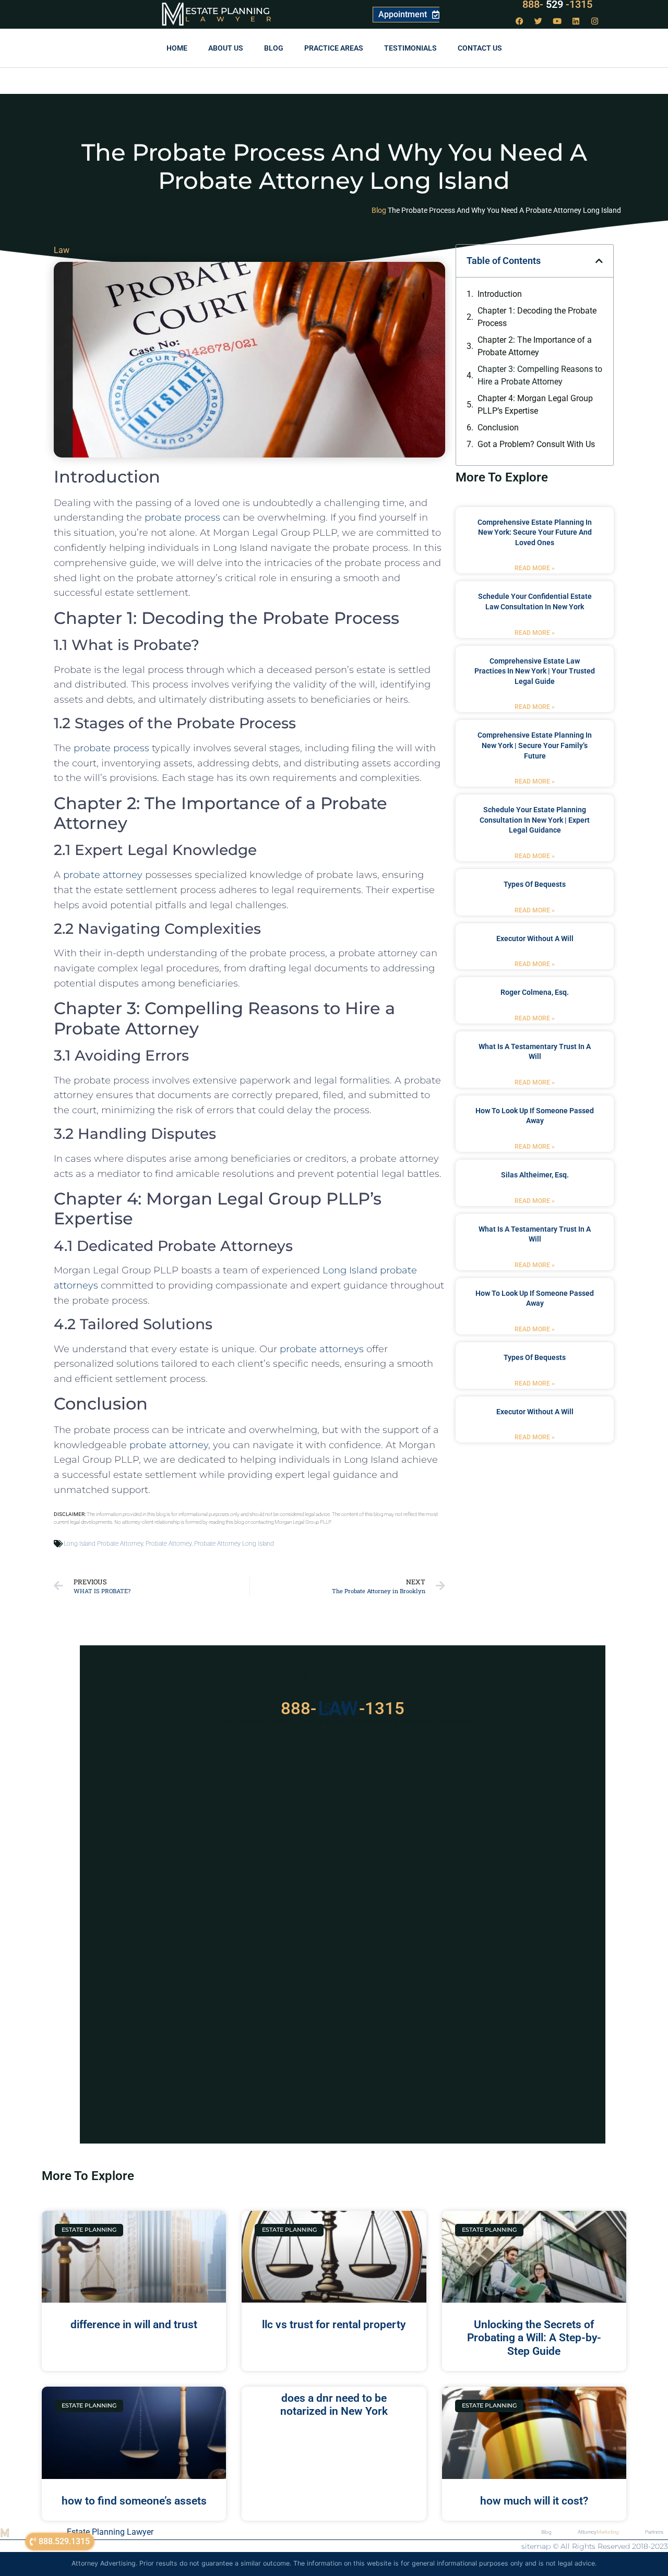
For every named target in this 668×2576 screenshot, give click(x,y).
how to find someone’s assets (134, 2501)
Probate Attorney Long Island (234, 1544)
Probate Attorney (169, 1544)
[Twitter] (539, 21)
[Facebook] (520, 21)
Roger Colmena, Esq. (535, 992)
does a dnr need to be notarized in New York (334, 2405)
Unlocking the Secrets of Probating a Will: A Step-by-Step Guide (534, 2338)
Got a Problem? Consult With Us (536, 444)
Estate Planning (228, 11)
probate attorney (103, 875)
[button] (599, 261)
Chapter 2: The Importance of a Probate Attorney (535, 346)
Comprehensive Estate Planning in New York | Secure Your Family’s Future (535, 745)
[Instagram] (595, 21)
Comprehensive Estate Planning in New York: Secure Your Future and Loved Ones (535, 532)
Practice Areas (334, 48)
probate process (182, 517)
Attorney (598, 2532)
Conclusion (498, 428)
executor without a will (535, 938)
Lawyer (234, 19)
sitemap (536, 2546)
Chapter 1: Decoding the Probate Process (537, 317)
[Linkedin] (576, 21)
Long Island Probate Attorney (103, 1544)
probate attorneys (322, 1349)
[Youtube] (557, 21)
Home (177, 48)
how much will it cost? (534, 2501)
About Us (226, 48)
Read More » (535, 568)
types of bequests (535, 884)
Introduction (500, 294)
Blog (274, 48)
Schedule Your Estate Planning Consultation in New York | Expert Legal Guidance (535, 820)
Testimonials (410, 48)
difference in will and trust (134, 2325)
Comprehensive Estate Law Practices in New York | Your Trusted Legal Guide (535, 671)
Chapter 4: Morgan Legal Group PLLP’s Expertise (535, 405)
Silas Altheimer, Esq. (535, 1175)
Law (62, 250)
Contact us (480, 48)
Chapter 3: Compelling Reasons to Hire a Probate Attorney (540, 375)
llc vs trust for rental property (334, 2325)
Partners (654, 2532)
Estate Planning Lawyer (110, 2532)
